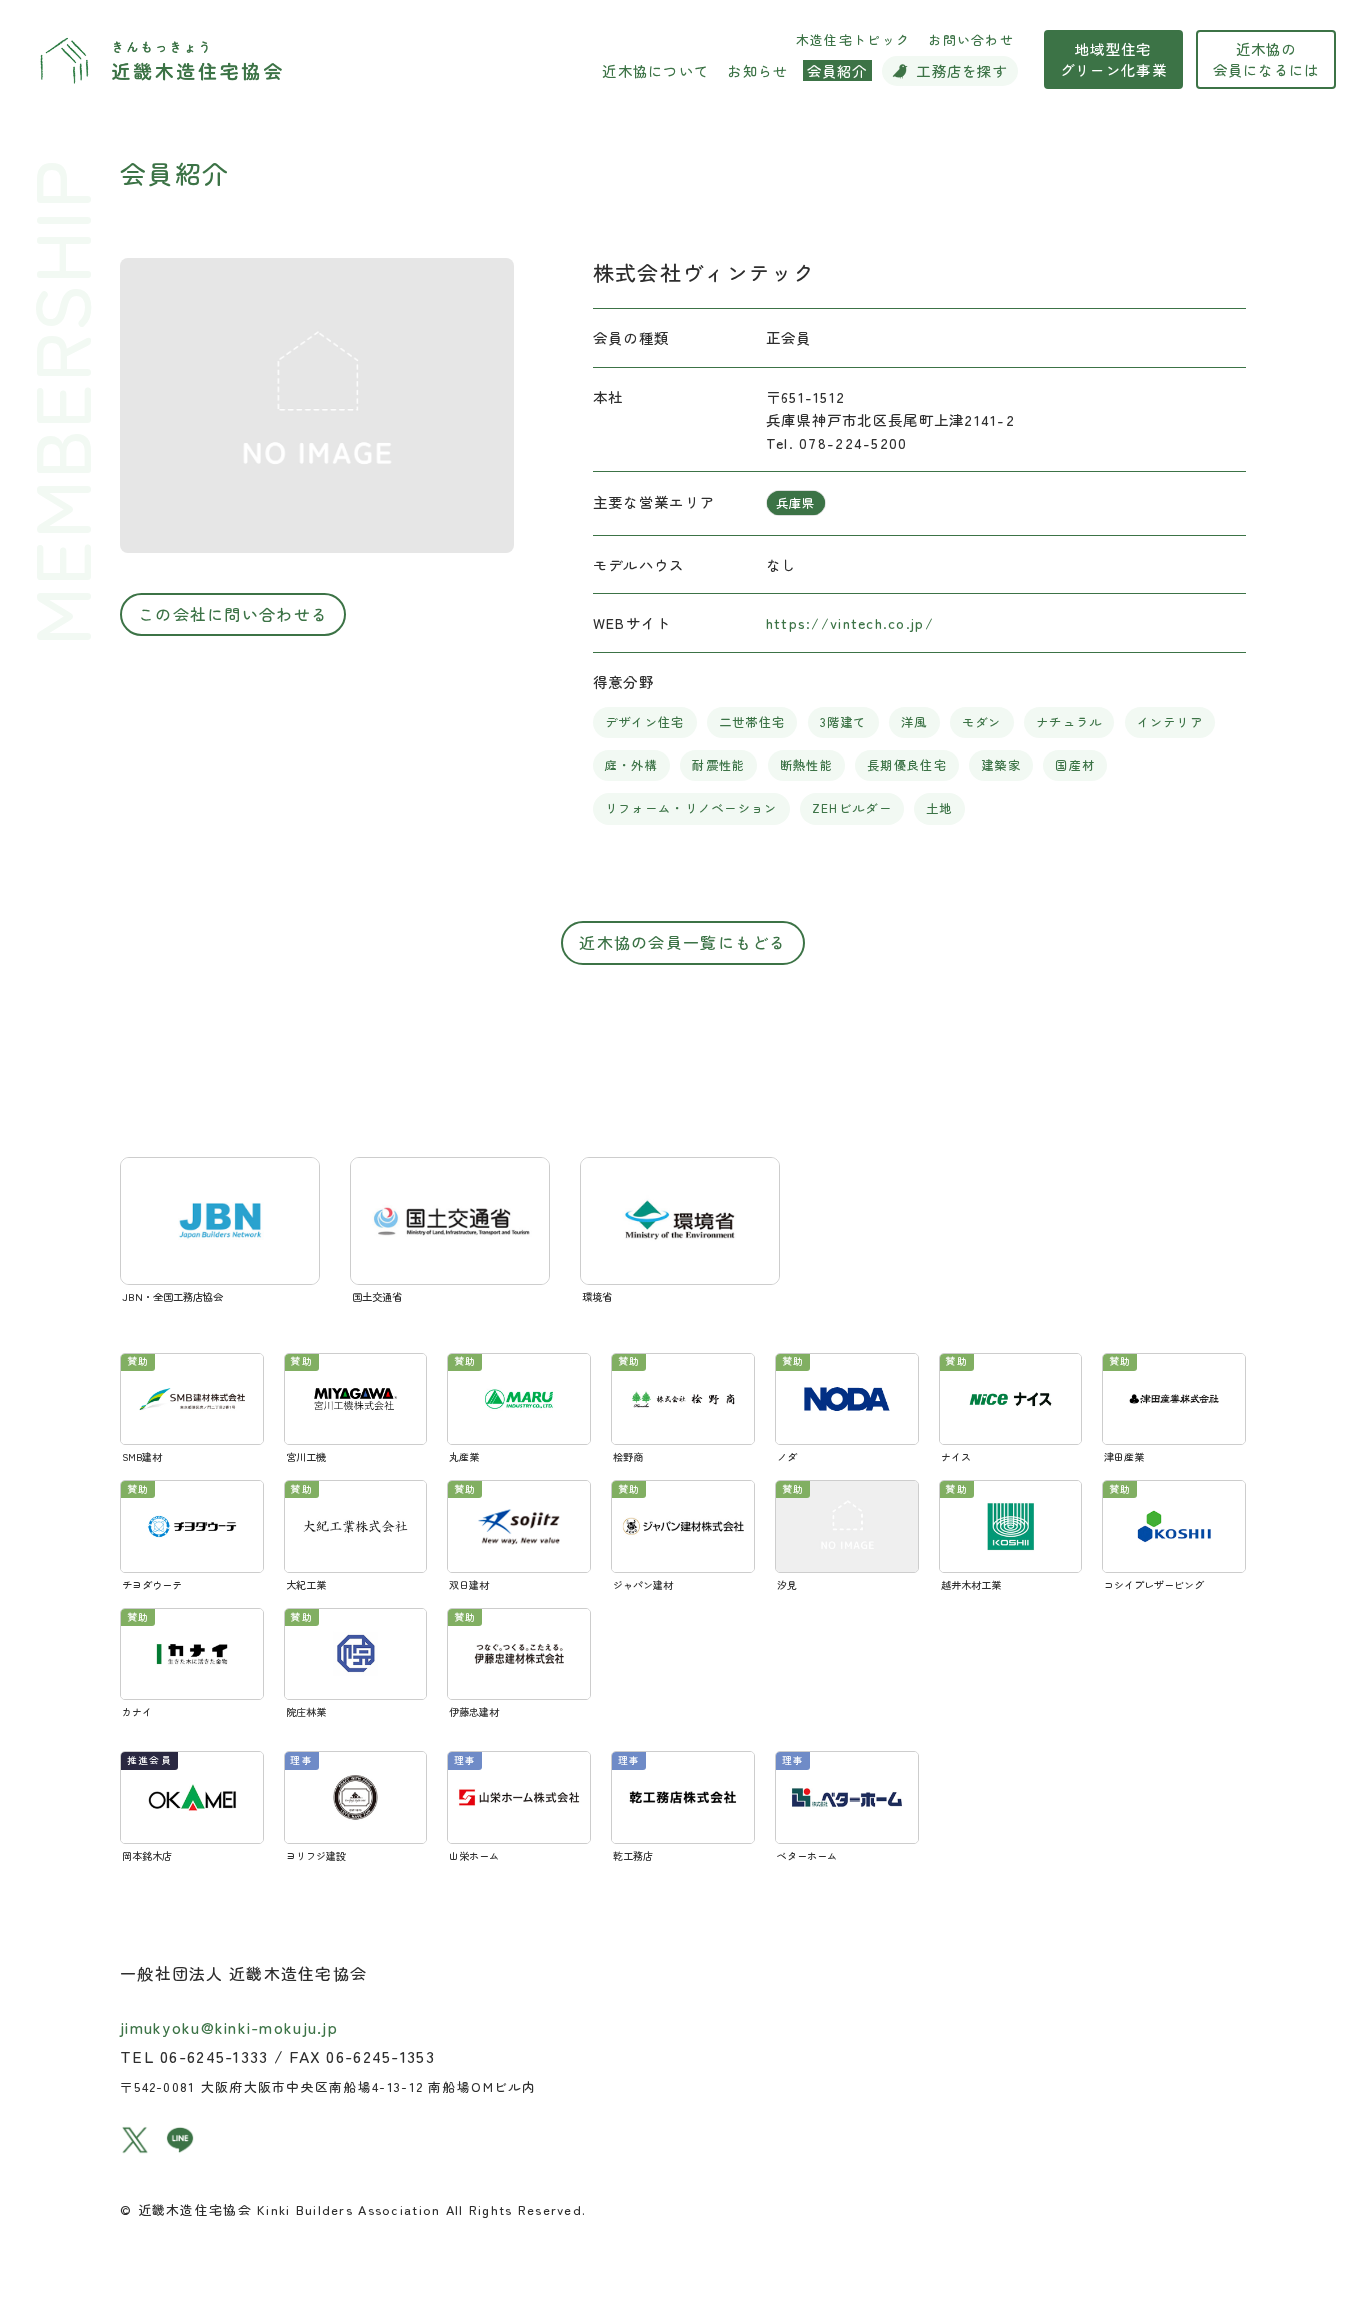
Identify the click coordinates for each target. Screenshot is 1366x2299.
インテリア (1170, 722)
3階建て (843, 722)
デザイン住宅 (645, 722)
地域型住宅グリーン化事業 (1113, 58)
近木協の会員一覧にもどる (682, 942)
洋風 (914, 722)
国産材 (1075, 765)
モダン (982, 722)
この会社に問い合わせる (233, 614)
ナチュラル (1069, 722)
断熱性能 (806, 765)
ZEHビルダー (852, 808)
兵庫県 (796, 503)
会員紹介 (174, 172)
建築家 (1001, 765)
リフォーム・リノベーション (691, 808)
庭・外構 (631, 765)
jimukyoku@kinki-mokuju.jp (229, 2027)
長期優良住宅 (907, 765)
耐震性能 (718, 765)
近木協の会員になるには (1266, 58)
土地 (939, 808)
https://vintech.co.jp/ (850, 622)
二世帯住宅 (752, 722)
